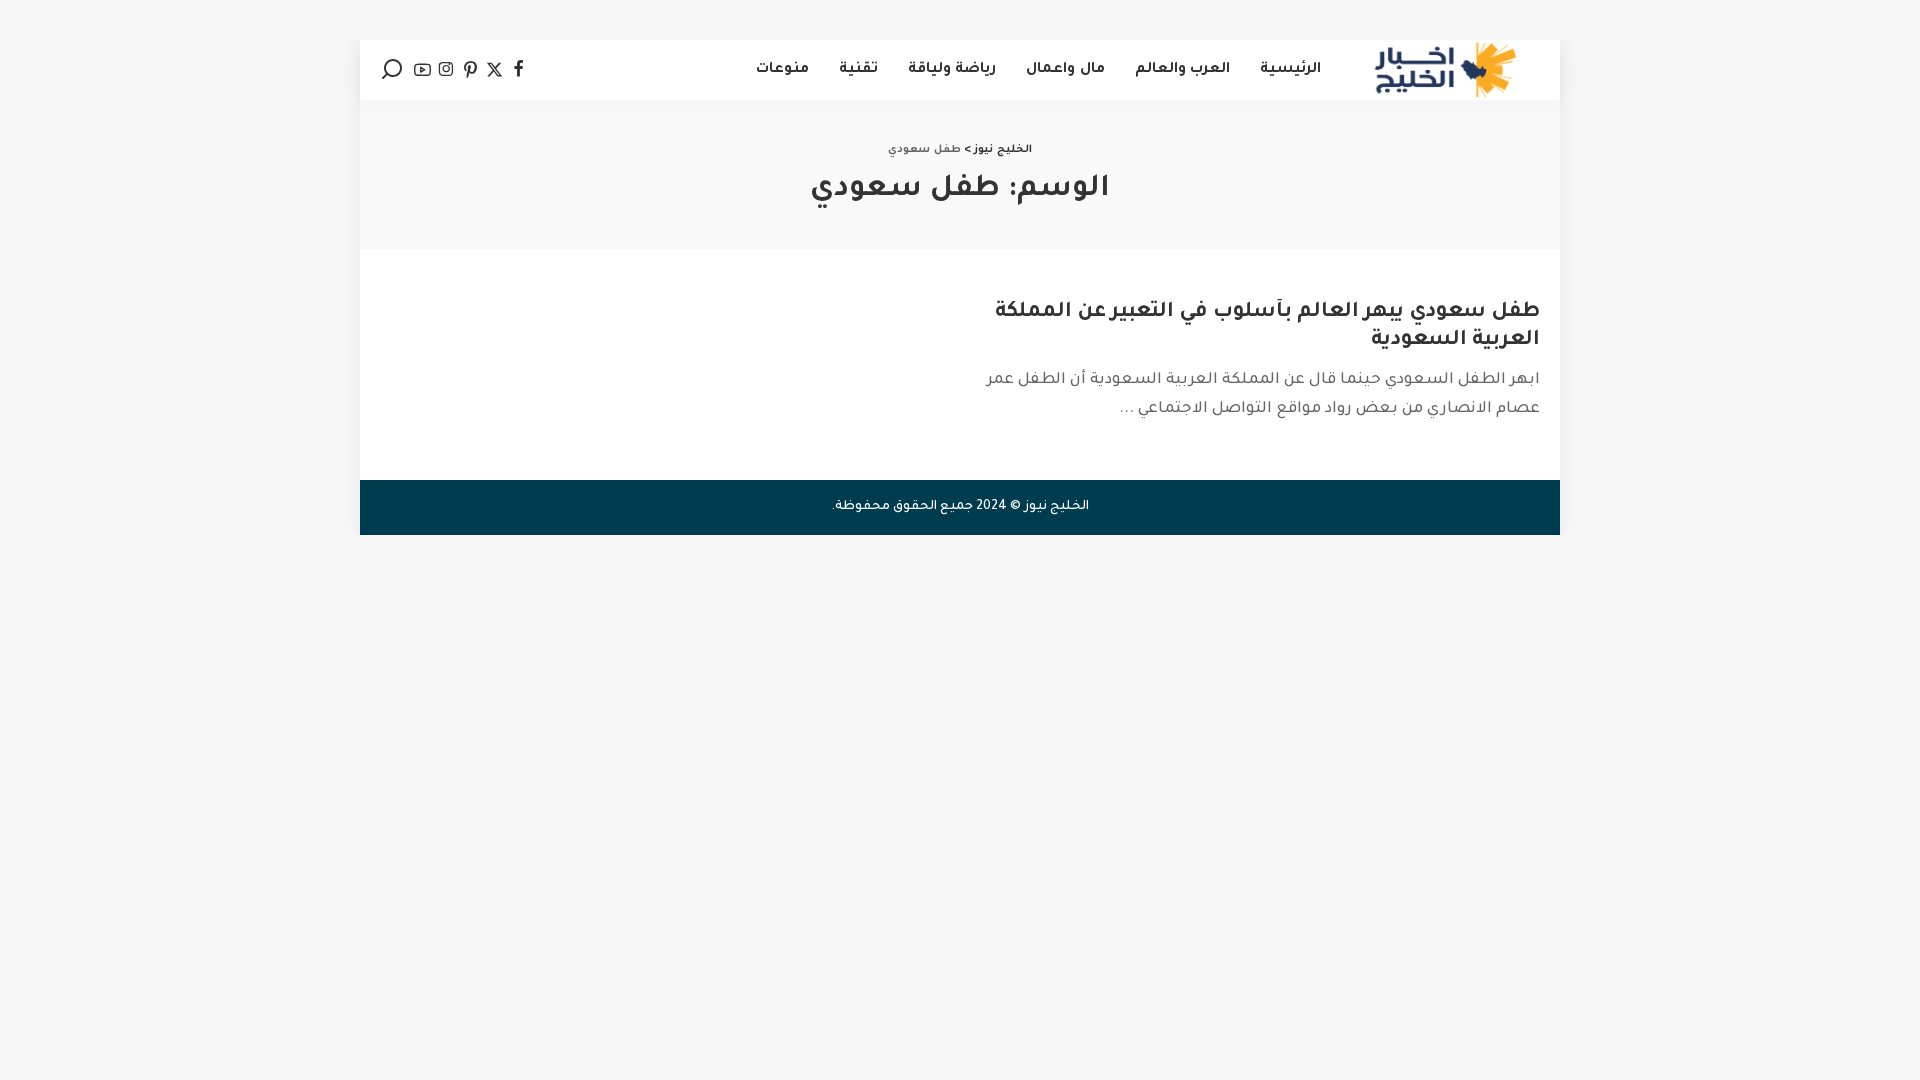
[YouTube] (422, 70)
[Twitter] (494, 70)
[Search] (392, 70)
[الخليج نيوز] (1445, 70)
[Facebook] (518, 70)
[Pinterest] (470, 70)
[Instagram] (446, 70)
